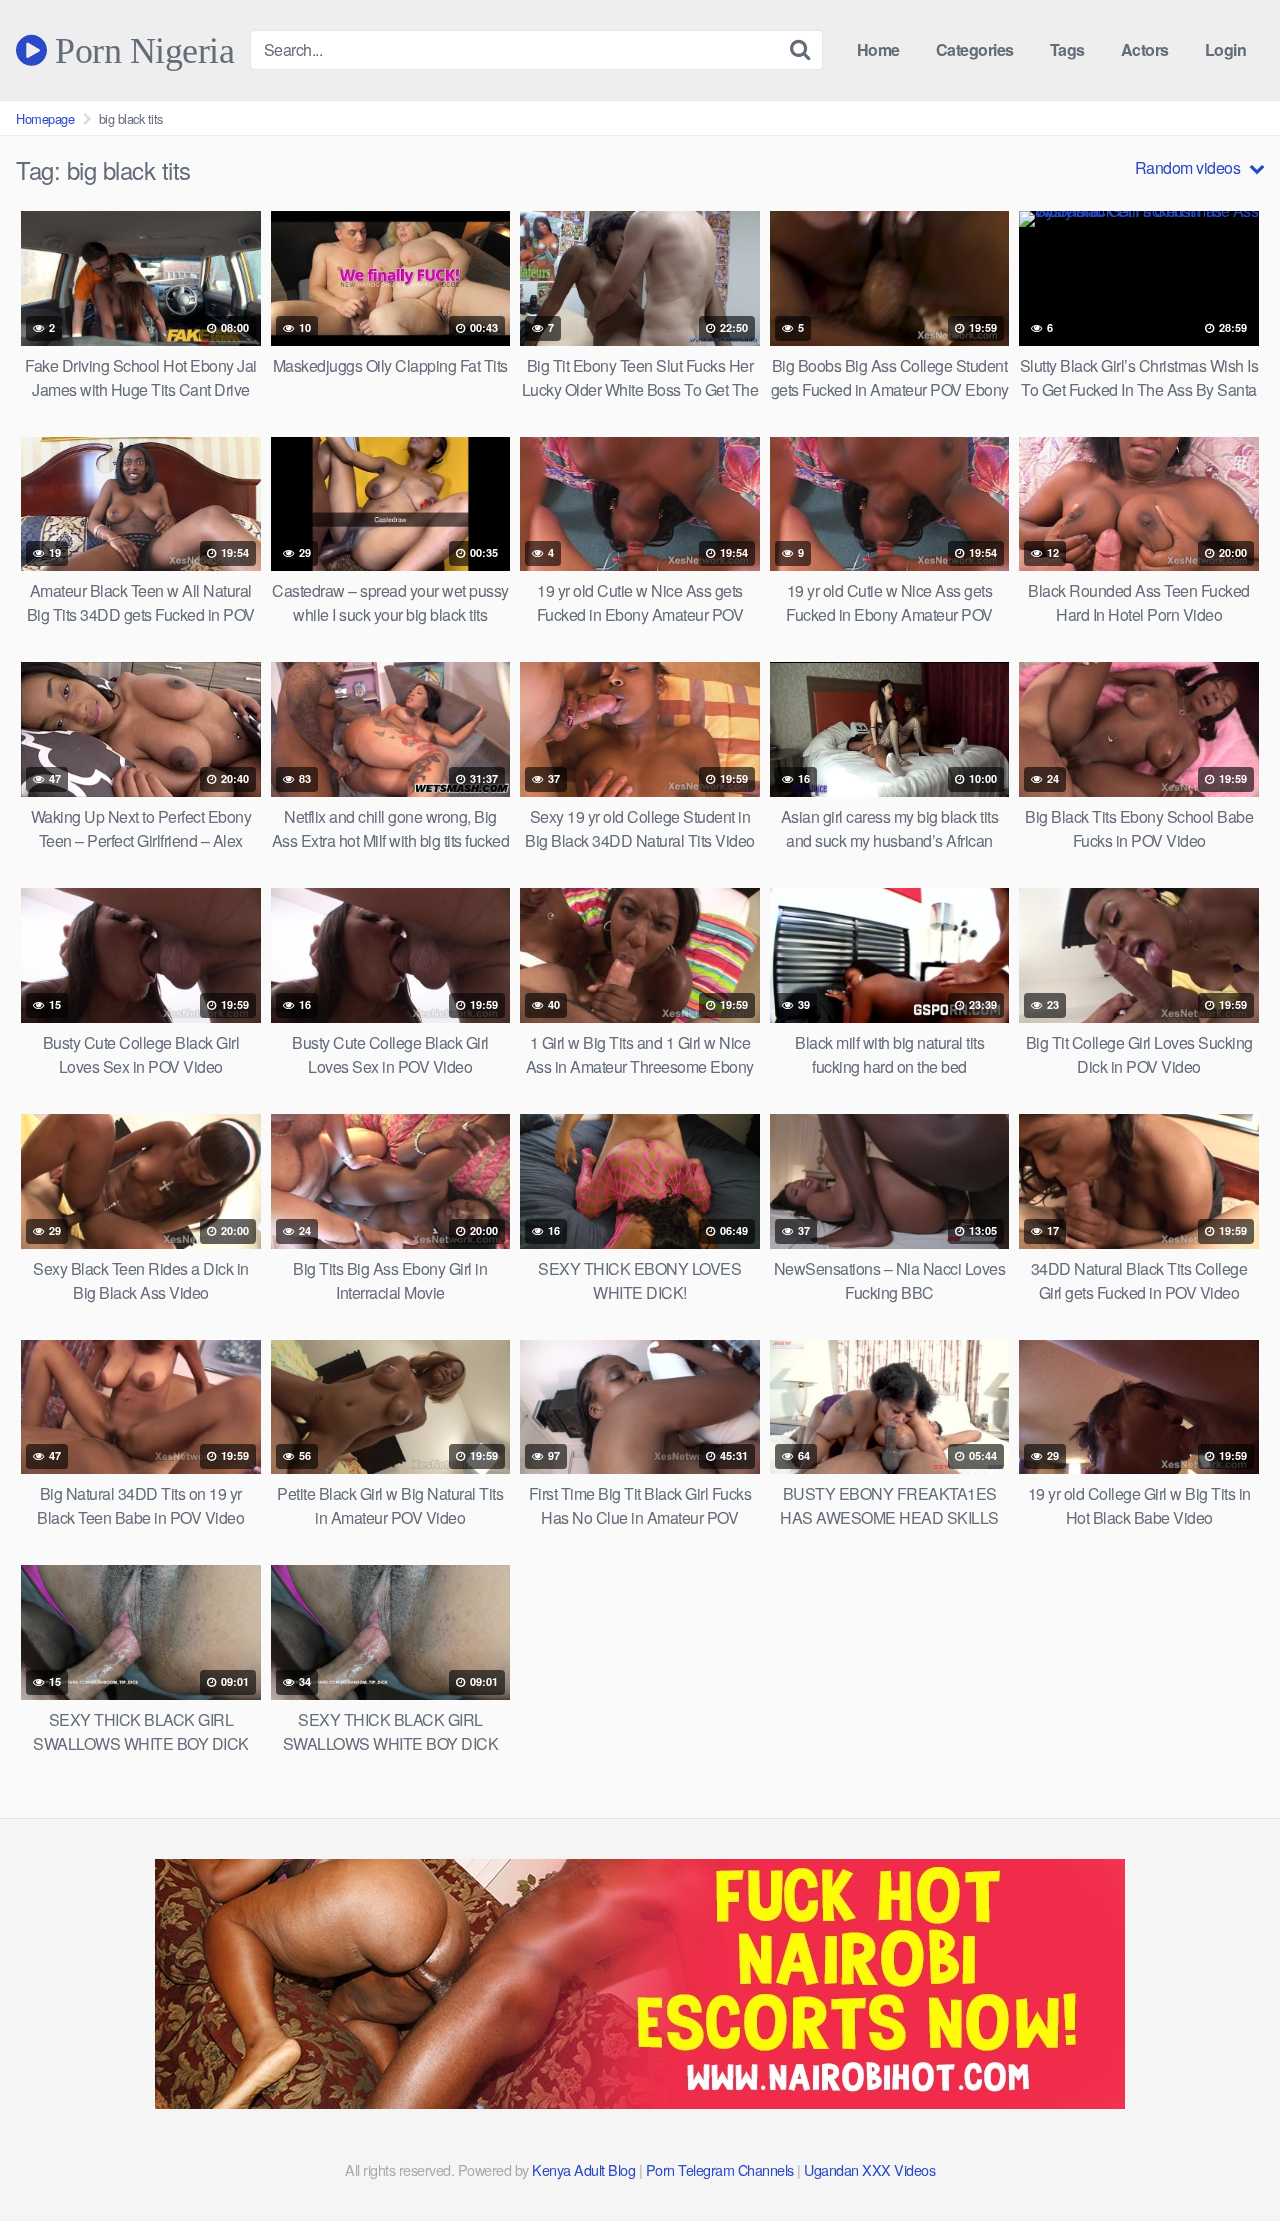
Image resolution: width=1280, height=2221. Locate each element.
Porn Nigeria (140, 50)
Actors (1145, 49)
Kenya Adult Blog (583, 2169)
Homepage (45, 118)
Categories (975, 49)
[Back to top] (1225, 2157)
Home (878, 49)
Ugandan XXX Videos (869, 2169)
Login (1226, 49)
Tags (1067, 49)
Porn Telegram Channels (722, 2169)
